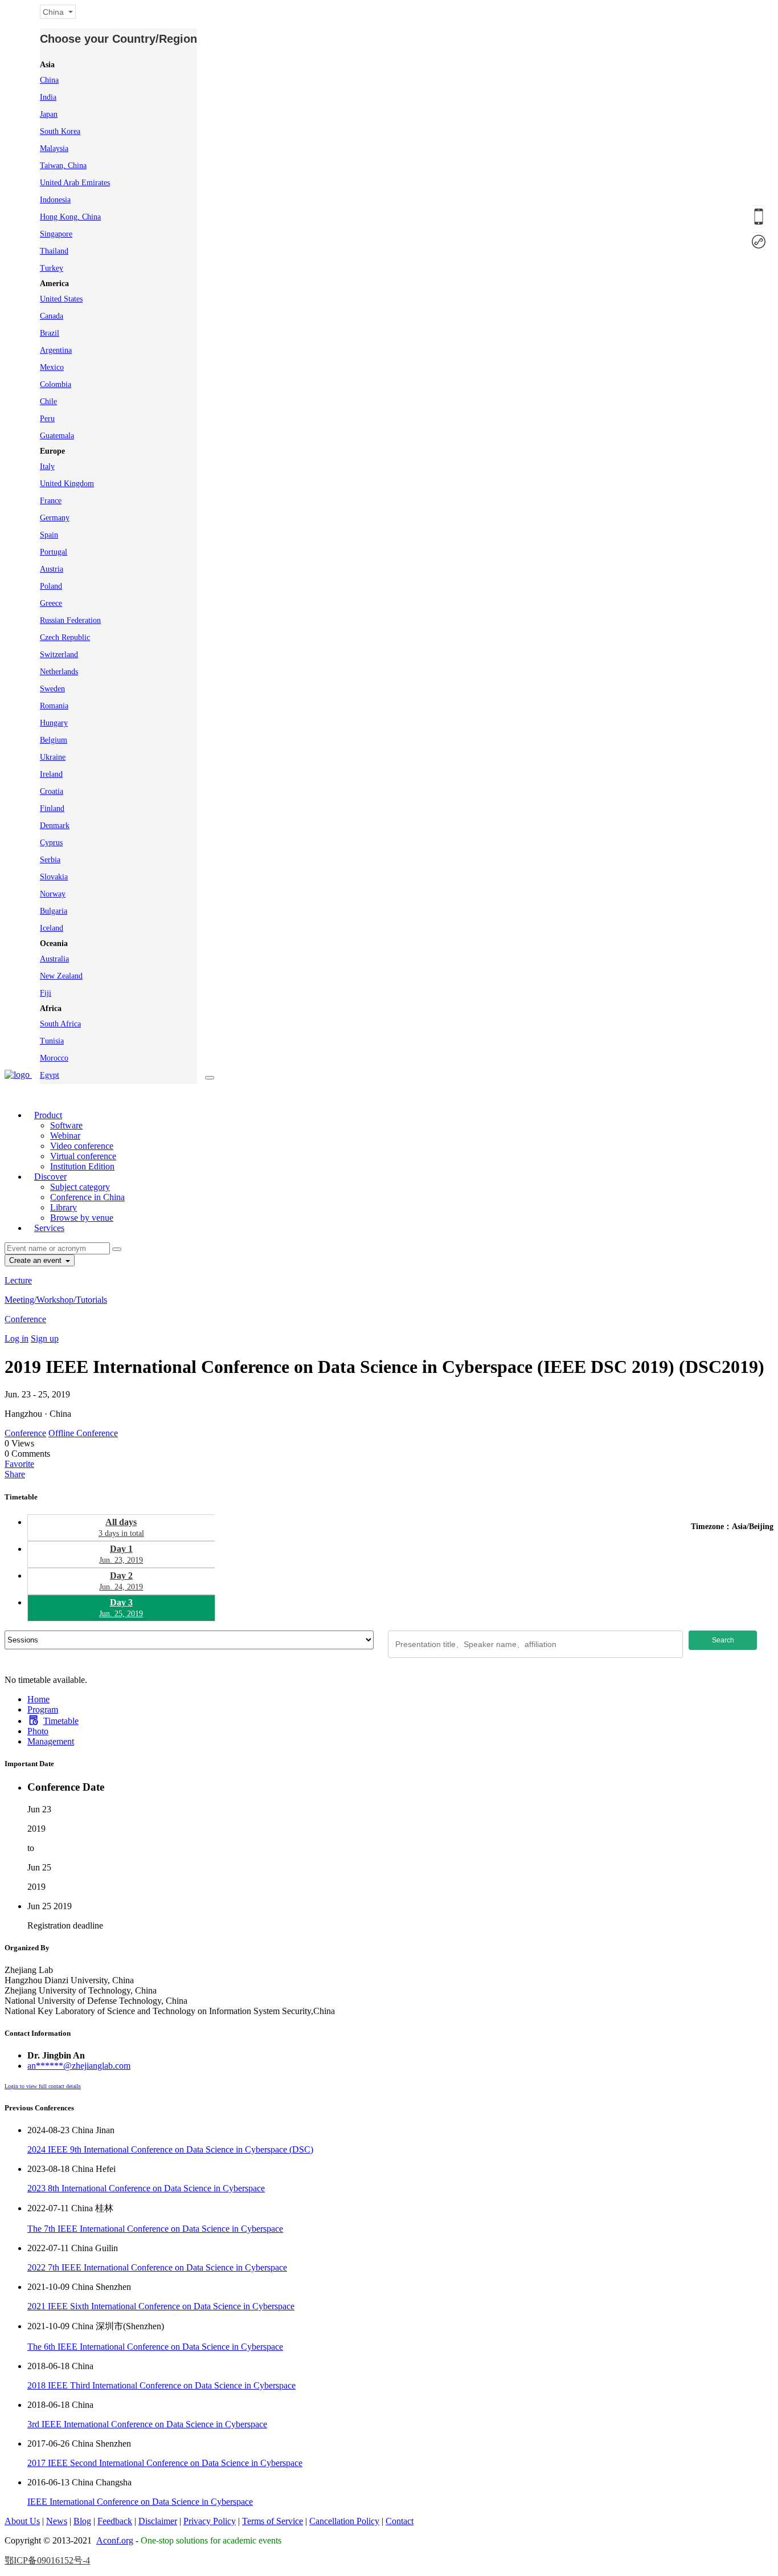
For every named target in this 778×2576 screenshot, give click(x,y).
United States (61, 299)
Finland (52, 808)
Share (15, 1474)
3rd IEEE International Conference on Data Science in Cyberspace (147, 2424)
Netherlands (59, 672)
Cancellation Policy (344, 2521)
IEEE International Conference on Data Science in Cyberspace (140, 2502)
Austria (52, 569)
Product (48, 1115)
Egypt (50, 1075)
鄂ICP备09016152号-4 (47, 2560)
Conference (25, 1319)
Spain (49, 535)
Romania (54, 706)
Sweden (52, 689)
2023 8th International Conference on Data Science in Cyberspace (146, 2188)
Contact (400, 2521)
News (57, 2521)
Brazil (50, 333)
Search (723, 1640)
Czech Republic (65, 637)
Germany (55, 518)
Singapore (56, 234)
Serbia (50, 860)
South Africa (60, 1024)
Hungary (54, 723)
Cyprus (51, 843)
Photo (38, 1731)
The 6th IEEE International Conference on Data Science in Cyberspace (155, 2347)
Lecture (18, 1280)
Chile (48, 402)
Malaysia (54, 148)
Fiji (46, 993)
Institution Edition (82, 1166)
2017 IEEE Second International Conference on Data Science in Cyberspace (165, 2463)
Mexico (52, 367)
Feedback (115, 2521)
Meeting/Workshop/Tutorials (56, 1300)
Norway (53, 894)
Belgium (54, 740)
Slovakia (54, 877)
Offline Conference (83, 1433)
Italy (47, 466)
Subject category (80, 1187)
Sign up (45, 1338)
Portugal (54, 552)
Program (43, 1709)
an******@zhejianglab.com (79, 2066)
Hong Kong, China (70, 217)
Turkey (52, 268)
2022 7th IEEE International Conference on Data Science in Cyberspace (157, 2267)
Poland (51, 586)
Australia (54, 959)
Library (64, 1207)
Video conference (82, 1146)
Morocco (54, 1058)
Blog (82, 2521)
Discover (50, 1177)
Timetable (61, 1721)
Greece (51, 603)
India (48, 97)
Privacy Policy (210, 2521)
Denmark (55, 826)
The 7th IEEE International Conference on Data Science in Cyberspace (155, 2229)
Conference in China (87, 1197)
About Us (22, 2521)
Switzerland (59, 655)
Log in (17, 1338)
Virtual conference (83, 1156)
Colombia (56, 384)
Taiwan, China (63, 166)
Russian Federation (70, 620)
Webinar (65, 1136)
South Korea (60, 131)
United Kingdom (67, 484)
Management (51, 1741)
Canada (52, 316)
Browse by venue (82, 1218)
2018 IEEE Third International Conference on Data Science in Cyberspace (161, 2385)
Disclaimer (158, 2521)
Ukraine (53, 757)
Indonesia (55, 200)
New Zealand (61, 976)
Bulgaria (54, 911)
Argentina (56, 350)
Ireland (51, 774)
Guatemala (57, 436)
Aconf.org (115, 2540)
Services (49, 1228)
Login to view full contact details (43, 2086)
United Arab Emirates (75, 183)
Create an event (36, 1260)
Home (38, 1699)
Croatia (52, 791)
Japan (49, 114)
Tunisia (52, 1041)
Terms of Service (273, 2521)
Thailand (54, 251)
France (51, 501)
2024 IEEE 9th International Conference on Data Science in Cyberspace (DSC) (170, 2149)
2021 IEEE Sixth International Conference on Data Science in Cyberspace (161, 2306)
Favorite (19, 1464)
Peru (47, 419)
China (49, 80)
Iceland (52, 928)
